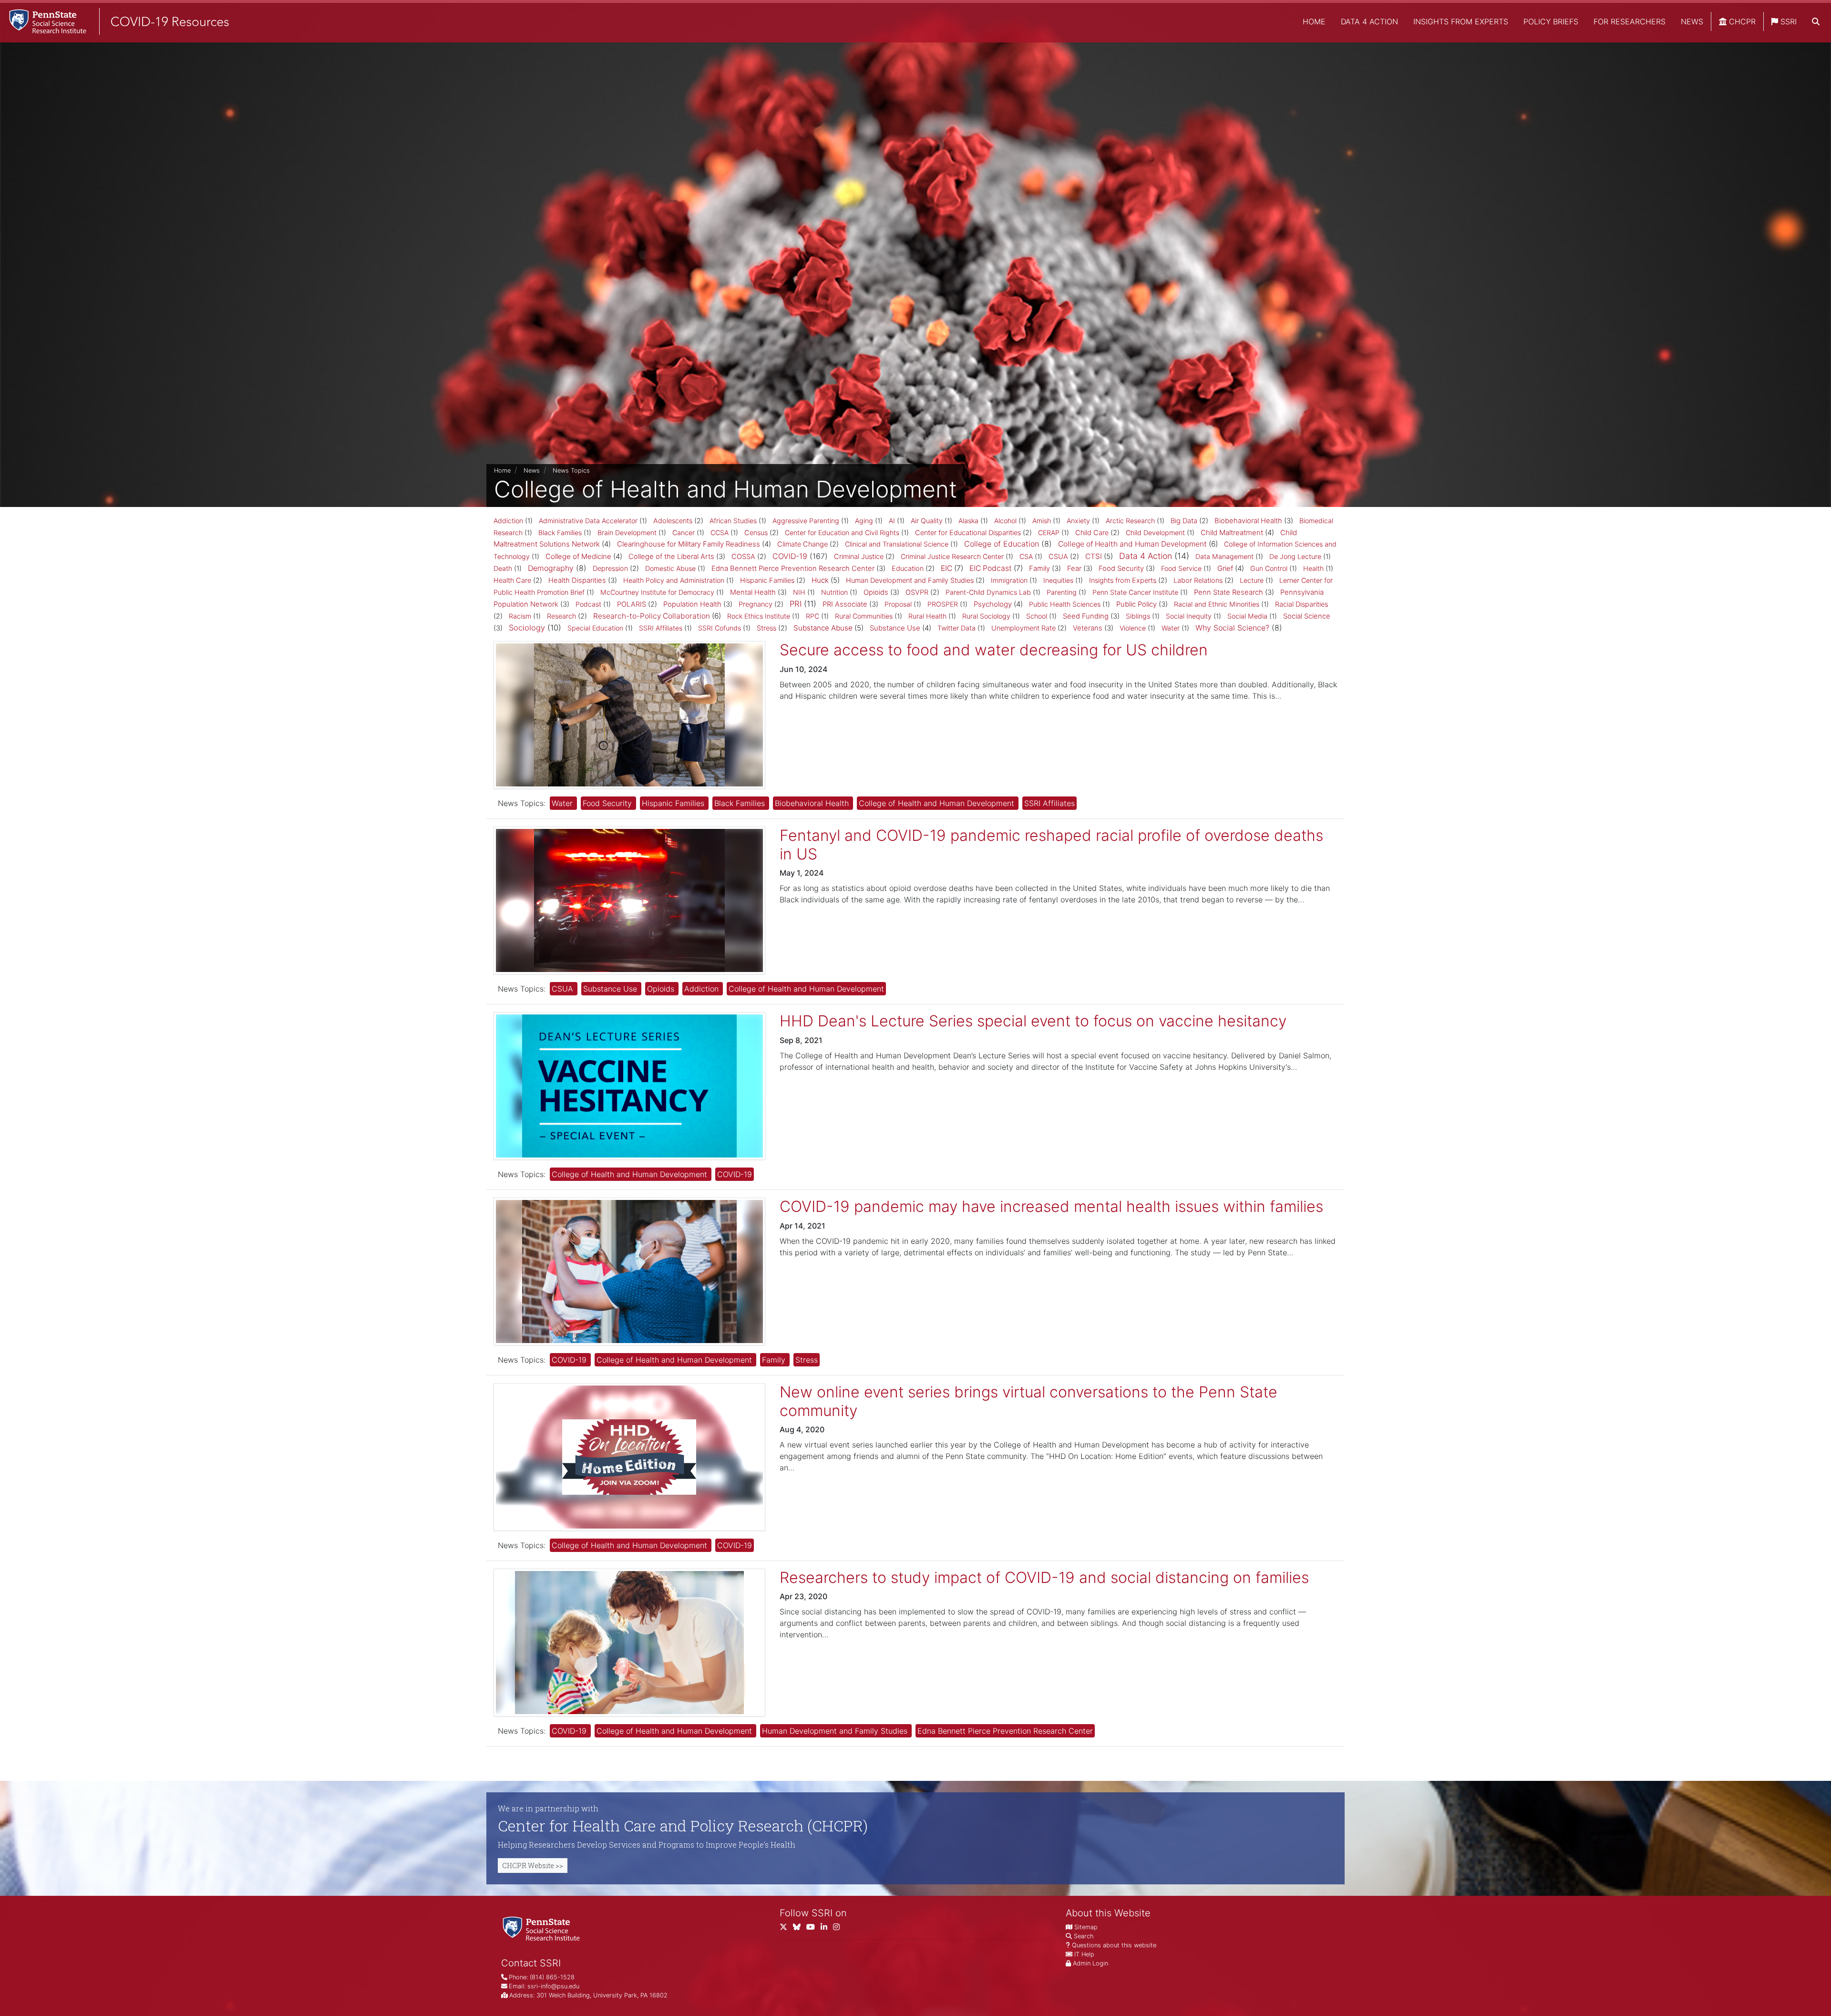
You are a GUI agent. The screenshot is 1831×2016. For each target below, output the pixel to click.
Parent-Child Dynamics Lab (988, 592)
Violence (1133, 628)
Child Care (1092, 533)
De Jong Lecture (1295, 556)
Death (503, 568)
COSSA (743, 557)
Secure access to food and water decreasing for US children (994, 650)
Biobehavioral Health (1248, 521)
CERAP (1049, 532)
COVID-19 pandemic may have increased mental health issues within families (1051, 1206)
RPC (813, 616)
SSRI (1787, 21)
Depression (610, 569)
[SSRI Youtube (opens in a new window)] (813, 1929)
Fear (1074, 569)
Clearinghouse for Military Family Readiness (689, 544)
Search (1084, 1936)
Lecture (1252, 580)
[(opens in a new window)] (800, 1929)
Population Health (692, 604)
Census (756, 533)
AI (892, 521)
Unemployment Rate (1024, 628)
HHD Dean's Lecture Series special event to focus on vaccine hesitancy (1033, 1021)
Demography (551, 568)
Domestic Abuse (670, 568)
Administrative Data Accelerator (588, 521)
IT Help (1084, 1954)
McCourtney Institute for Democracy (657, 592)
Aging (864, 521)
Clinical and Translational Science (897, 544)
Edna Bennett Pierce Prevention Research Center (793, 569)
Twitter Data (957, 628)
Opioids (876, 592)
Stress (766, 628)
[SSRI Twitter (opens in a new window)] (786, 1929)
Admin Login (1090, 1963)
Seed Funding (1086, 616)
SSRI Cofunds (720, 628)
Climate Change (802, 544)
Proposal (898, 604)
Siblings (1138, 616)
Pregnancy (756, 604)
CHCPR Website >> (533, 1866)
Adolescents (673, 521)
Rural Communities (864, 616)
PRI (796, 604)
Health (1313, 568)
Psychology (993, 604)
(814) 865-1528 (552, 1977)
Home (1314, 21)
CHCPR (1741, 21)
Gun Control (1269, 568)
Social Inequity (1189, 616)
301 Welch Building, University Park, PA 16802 (602, 1995)
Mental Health (753, 592)
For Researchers (1630, 21)
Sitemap (1086, 1927)
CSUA (1058, 557)
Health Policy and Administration (674, 580)
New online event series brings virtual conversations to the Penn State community (1029, 1401)
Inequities (1058, 580)
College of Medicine (578, 556)
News (1692, 21)
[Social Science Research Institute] (543, 1928)
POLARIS (632, 604)
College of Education (1002, 544)
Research (561, 616)
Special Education (595, 628)
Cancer (684, 532)
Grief (1225, 568)
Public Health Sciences (1065, 604)
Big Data (1184, 521)
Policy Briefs (1551, 21)
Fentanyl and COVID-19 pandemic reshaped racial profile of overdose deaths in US (1051, 844)
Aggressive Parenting (806, 521)
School (1037, 616)
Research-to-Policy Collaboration (652, 616)
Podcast (588, 604)
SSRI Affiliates (661, 628)
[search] (1816, 21)
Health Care (512, 580)
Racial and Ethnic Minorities (1217, 604)
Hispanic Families (767, 580)
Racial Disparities (1301, 604)
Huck (820, 580)
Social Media (1247, 616)
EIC (946, 568)
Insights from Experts (1461, 21)
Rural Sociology (986, 616)
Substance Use (895, 628)
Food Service (1181, 568)
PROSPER (943, 604)
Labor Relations (1198, 580)
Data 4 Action (1369, 21)
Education (908, 569)
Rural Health (927, 616)
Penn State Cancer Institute (1135, 592)
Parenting (1062, 592)
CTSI (1094, 556)
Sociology (527, 628)
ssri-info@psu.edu (553, 1986)
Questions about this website (1114, 1945)
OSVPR (917, 592)
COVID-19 (790, 556)
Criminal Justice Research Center (952, 556)
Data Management (1224, 556)
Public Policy (1137, 604)
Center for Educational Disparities (968, 533)
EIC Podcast (991, 568)
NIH (799, 592)
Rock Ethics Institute (759, 616)
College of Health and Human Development (1132, 544)
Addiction (508, 521)
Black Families (560, 532)
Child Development (1155, 532)
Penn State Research (1229, 592)
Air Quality (927, 521)
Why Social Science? (1232, 628)
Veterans (1088, 628)
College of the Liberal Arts (671, 557)
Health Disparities (577, 580)
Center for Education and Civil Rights (842, 532)
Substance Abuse (823, 628)
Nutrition (834, 592)
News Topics (571, 470)
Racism (520, 616)
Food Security (1121, 569)
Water (1171, 628)
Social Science (1307, 616)
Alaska (968, 521)
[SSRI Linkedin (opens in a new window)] (827, 1929)
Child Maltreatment (1232, 532)
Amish (1042, 521)
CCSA (720, 532)
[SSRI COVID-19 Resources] (114, 21)
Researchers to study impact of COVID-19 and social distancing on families (1044, 1577)
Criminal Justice (859, 557)
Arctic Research (1130, 521)
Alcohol (1005, 521)
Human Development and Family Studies (910, 580)
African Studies (733, 521)
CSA (1026, 556)
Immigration (1009, 580)
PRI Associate (845, 604)
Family (1039, 569)
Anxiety (1078, 521)
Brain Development (627, 532)
